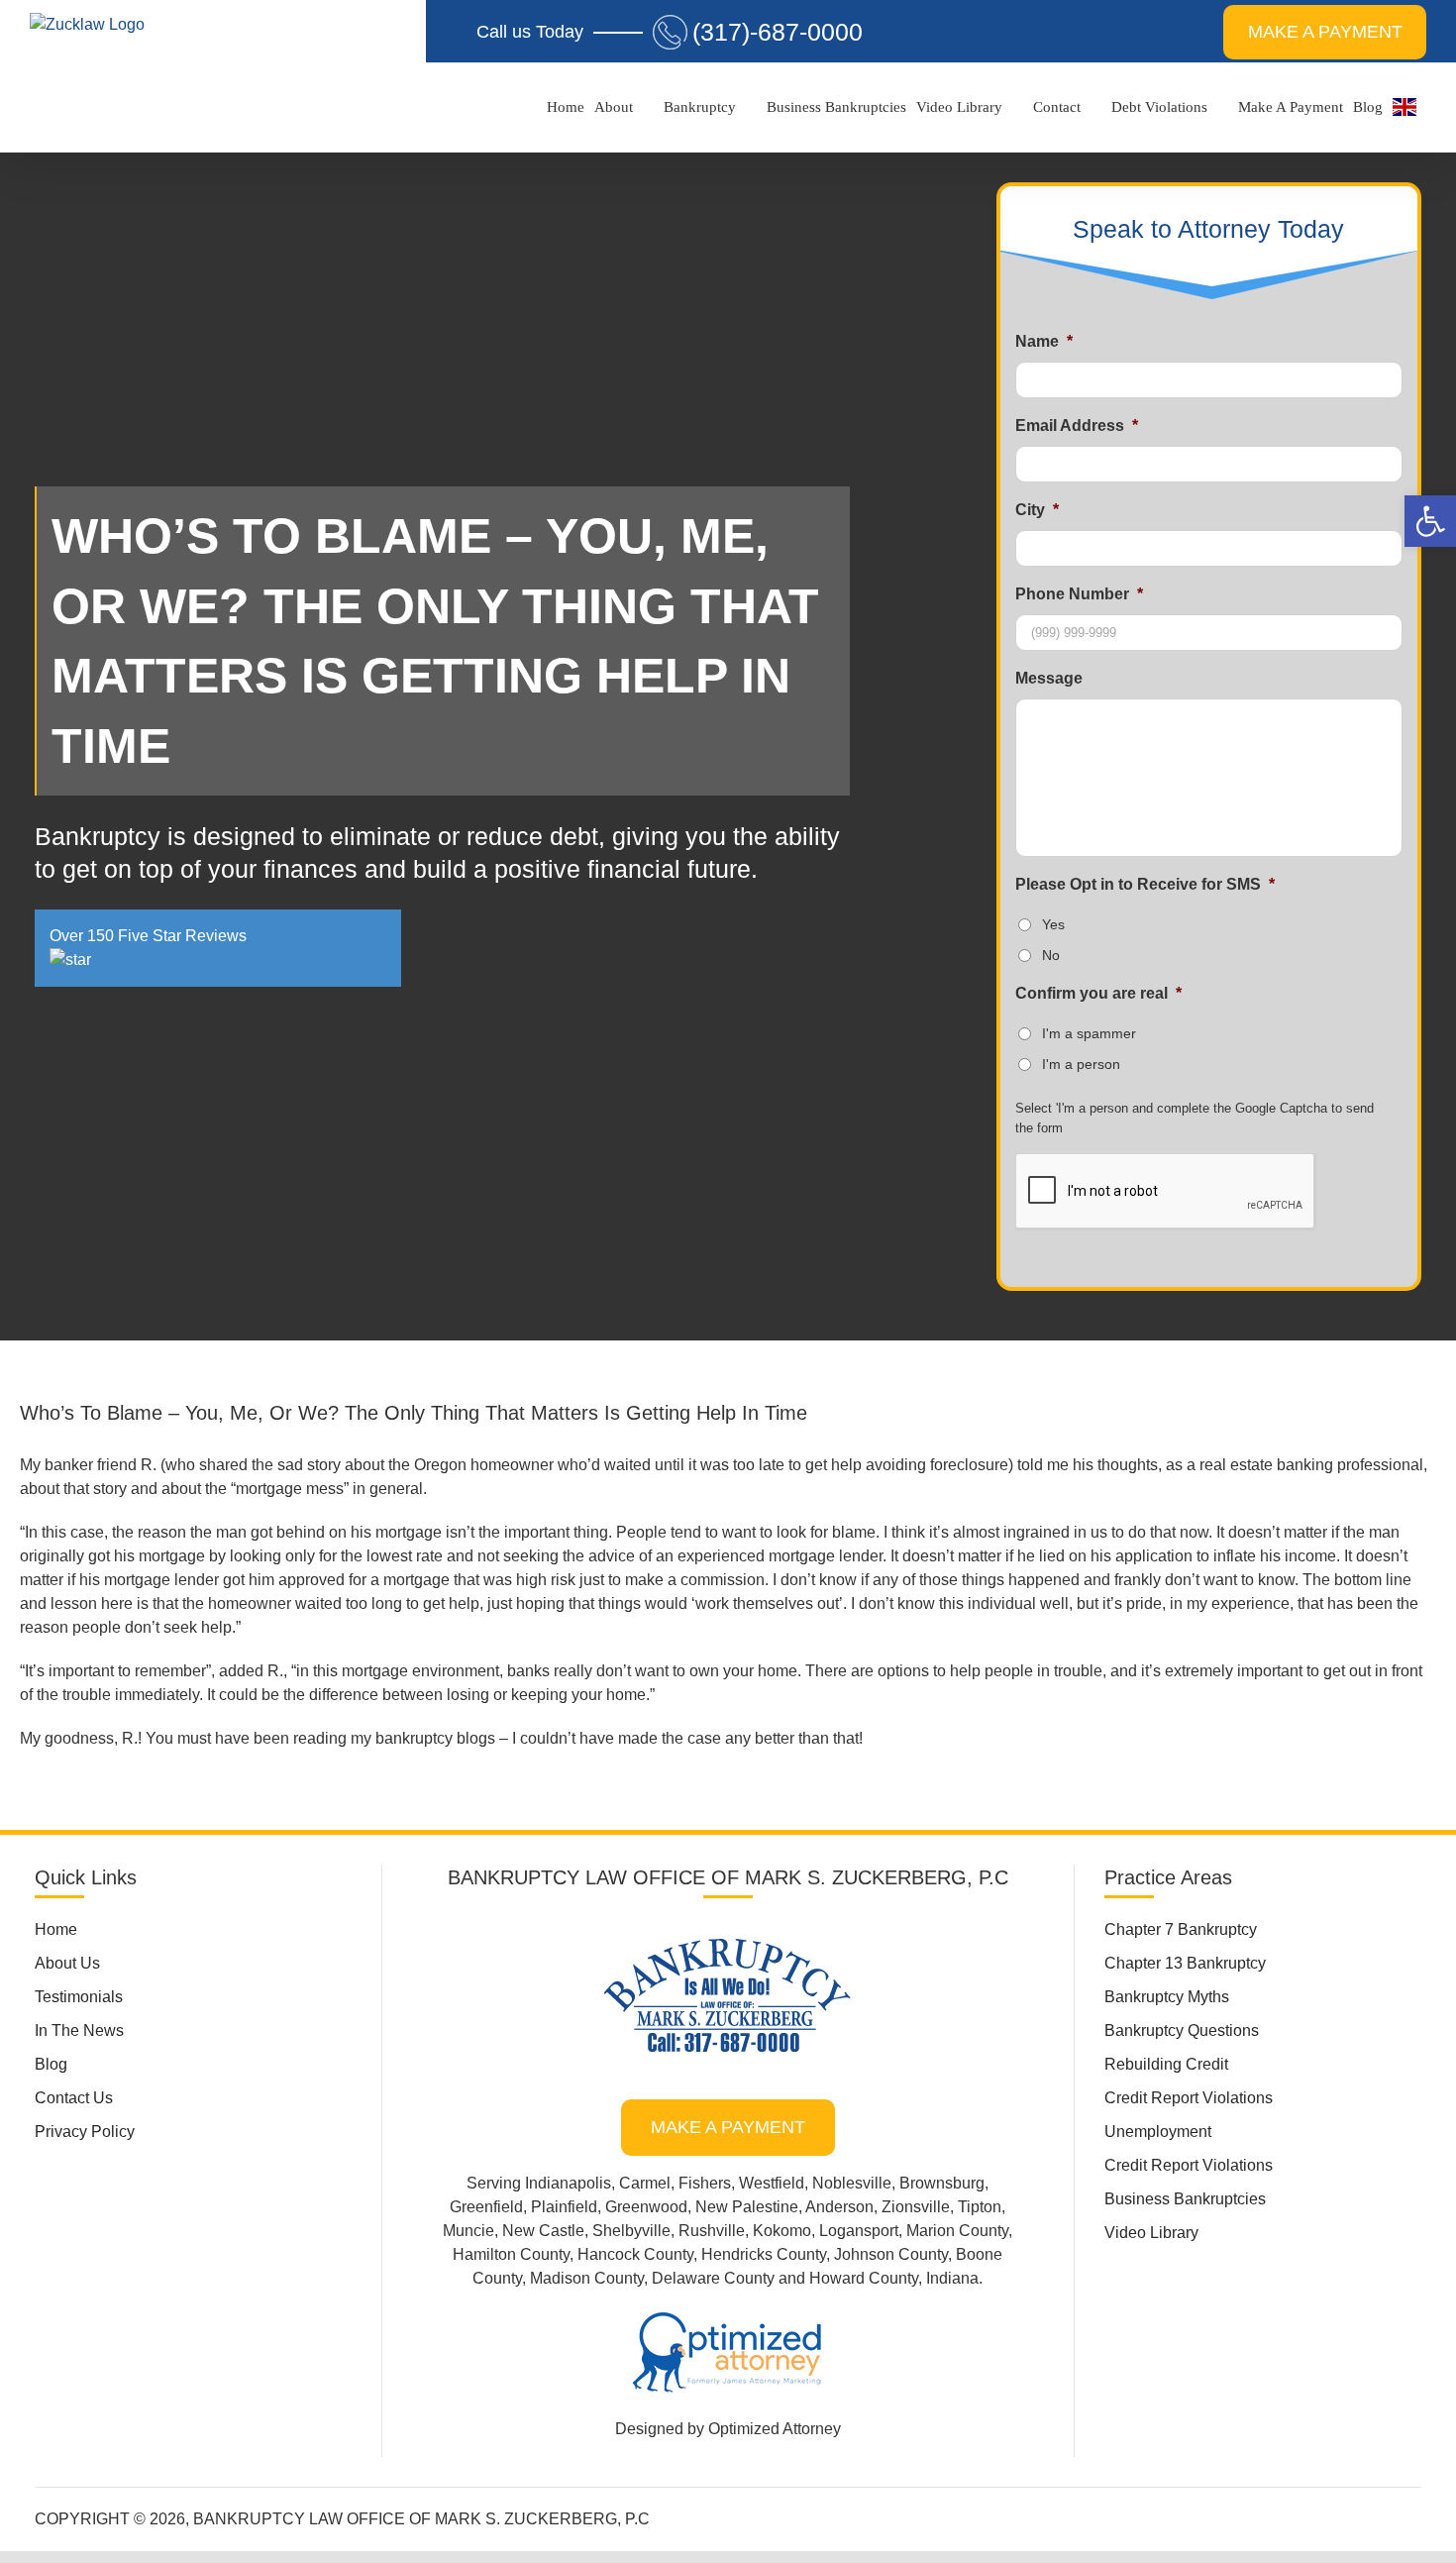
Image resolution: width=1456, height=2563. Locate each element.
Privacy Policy (85, 2132)
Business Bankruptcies (1185, 2199)
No (1051, 955)
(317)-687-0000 (778, 32)
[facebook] (906, 2515)
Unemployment (1158, 2132)
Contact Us (74, 2098)
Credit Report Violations (1189, 2098)
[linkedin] (970, 2515)
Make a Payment (728, 2127)
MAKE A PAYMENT (1325, 32)
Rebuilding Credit (1166, 2064)
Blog (51, 2064)
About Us (67, 1963)
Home (56, 1929)
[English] (1404, 107)
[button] (1430, 521)
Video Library (1151, 2233)
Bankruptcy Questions (1182, 2030)
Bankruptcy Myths (1167, 1997)
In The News (79, 2030)
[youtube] (1001, 2515)
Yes (1053, 924)
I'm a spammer (1089, 1033)
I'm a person (1081, 1064)
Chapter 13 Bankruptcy (1185, 1963)
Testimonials (79, 1997)
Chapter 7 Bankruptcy (1181, 1929)
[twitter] (938, 2515)
